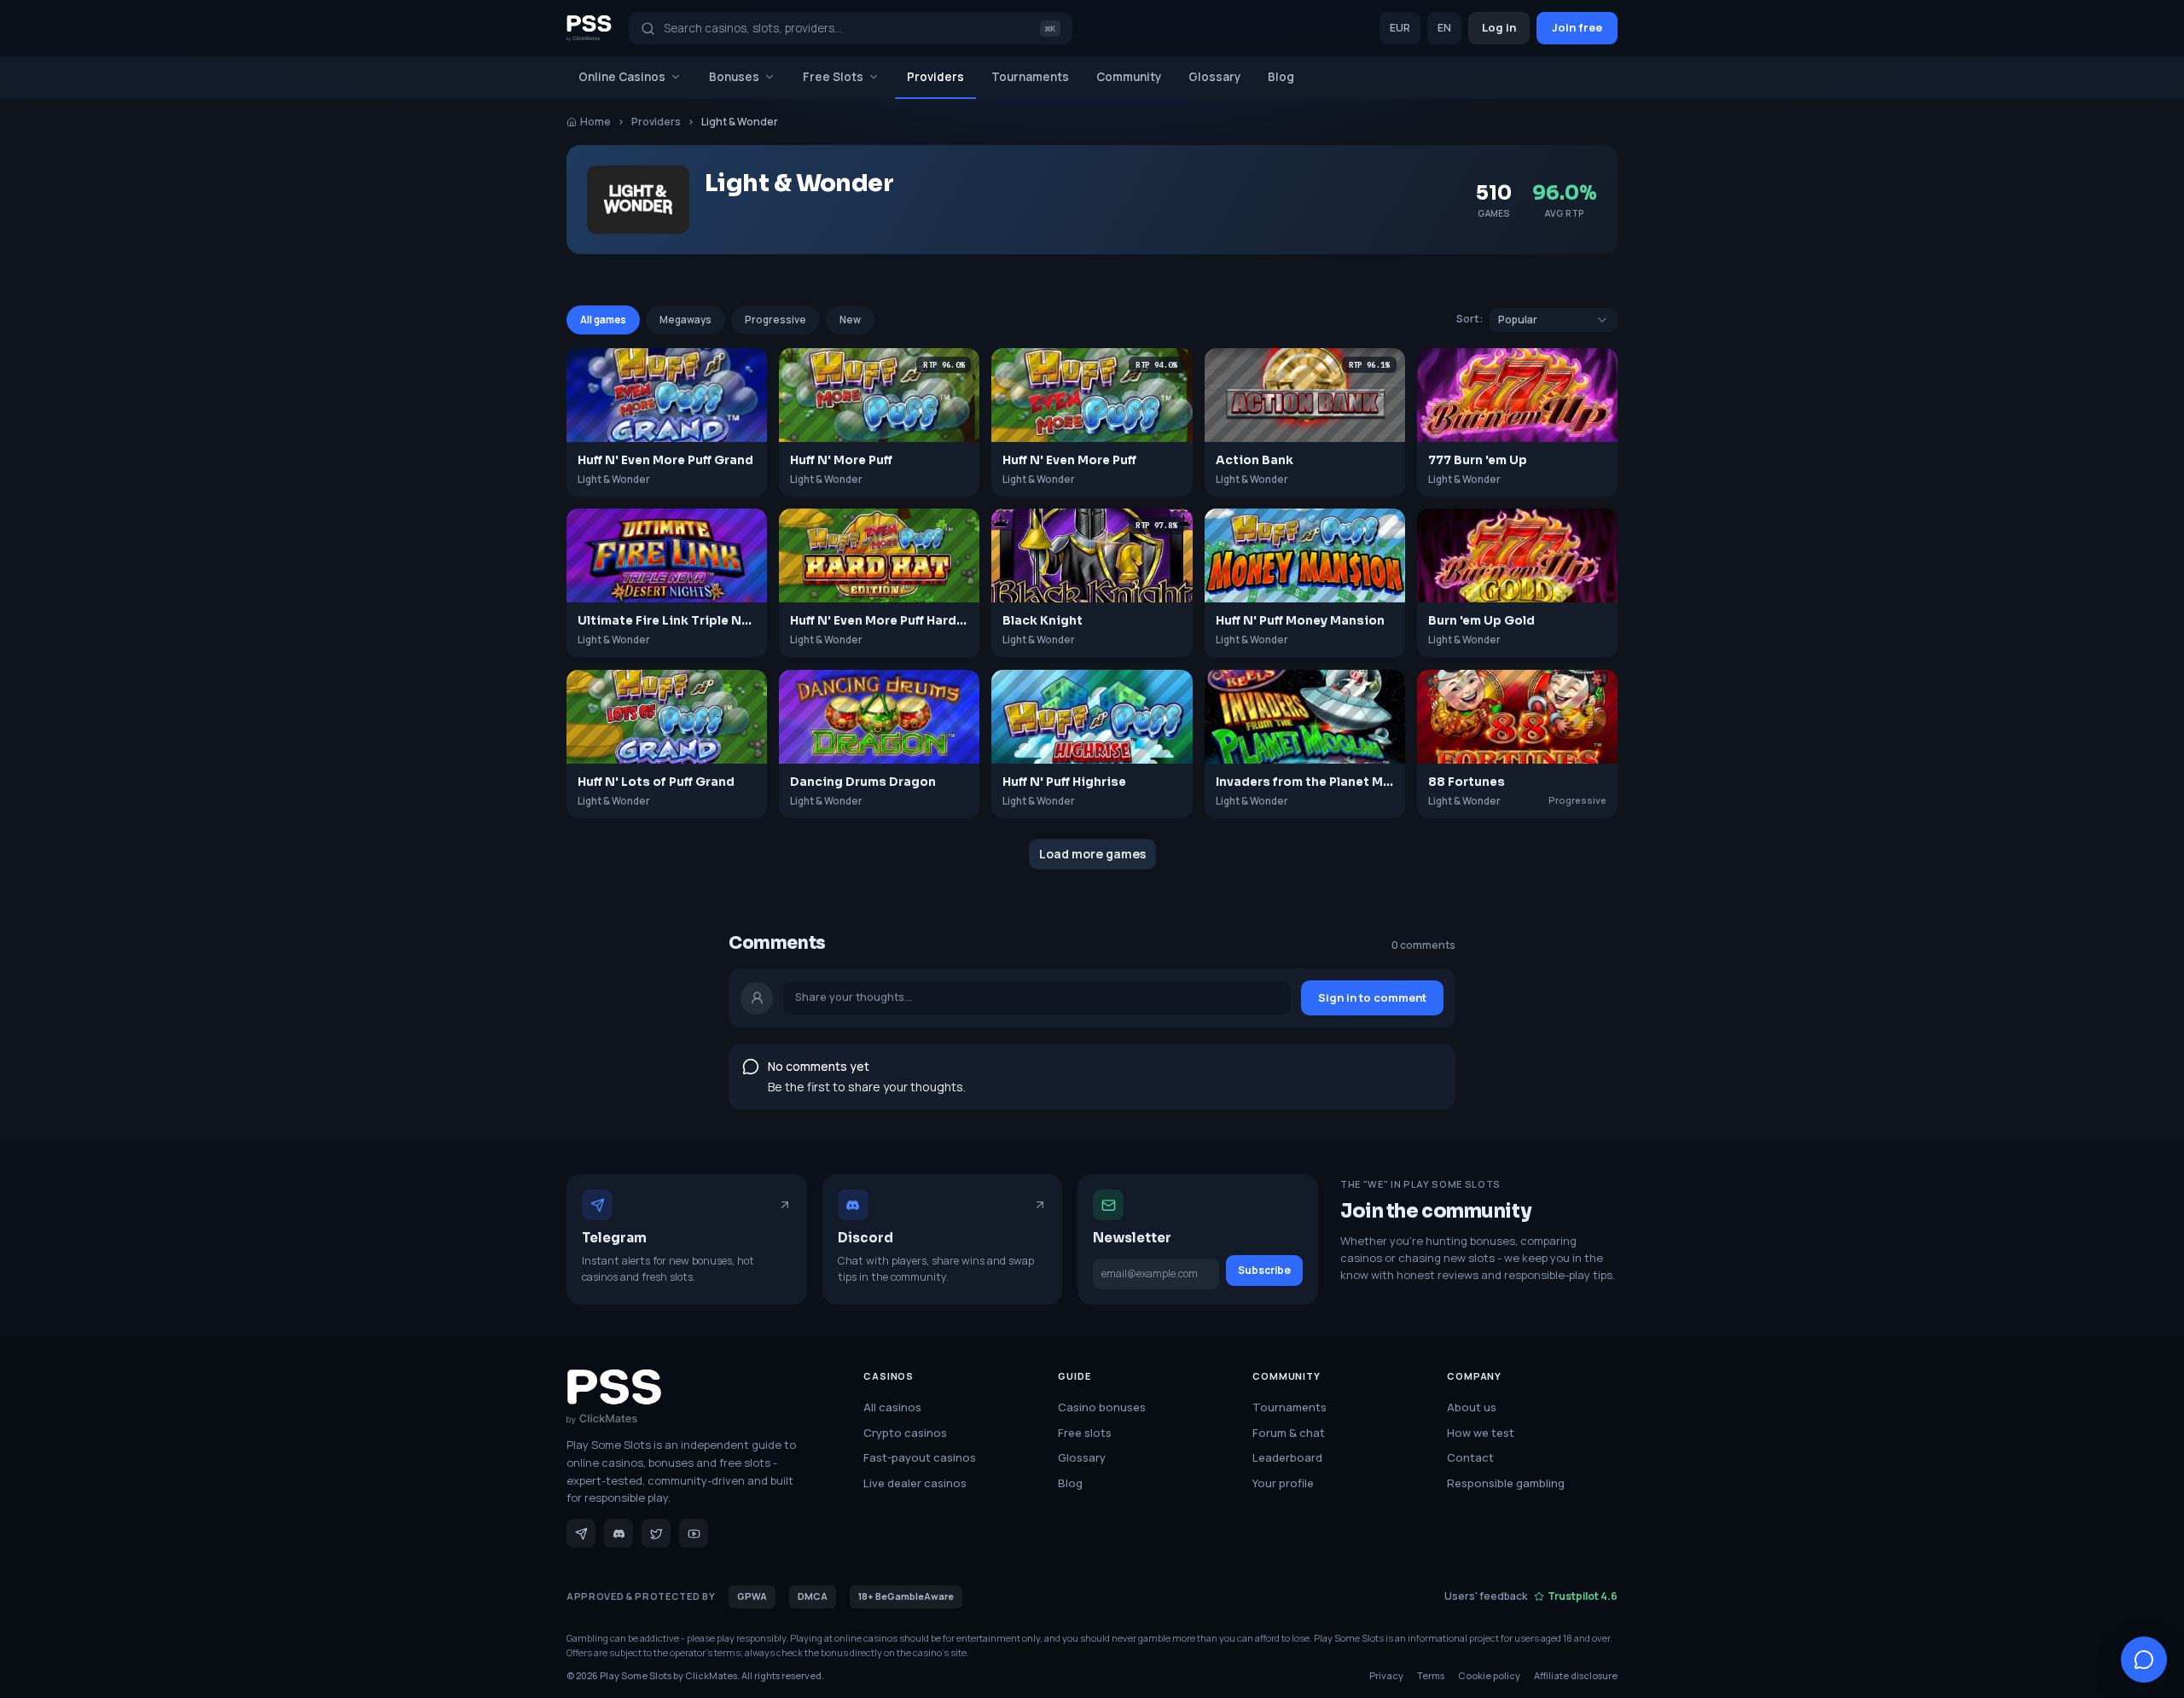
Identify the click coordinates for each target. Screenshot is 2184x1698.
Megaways (685, 320)
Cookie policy (1489, 1675)
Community (1129, 77)
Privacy (1386, 1675)
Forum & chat (1289, 1433)
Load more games (1092, 854)
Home (595, 122)
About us (1472, 1407)
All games (603, 320)
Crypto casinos (905, 1433)
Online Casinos (622, 77)
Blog (1281, 77)
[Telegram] (581, 1533)
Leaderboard (1287, 1457)
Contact (1470, 1457)
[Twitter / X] (656, 1533)
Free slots (1085, 1433)
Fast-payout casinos (920, 1457)
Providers (935, 77)
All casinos (892, 1407)
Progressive (775, 320)
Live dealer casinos (915, 1483)
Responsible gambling (1506, 1483)
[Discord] (619, 1533)
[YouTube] (694, 1533)
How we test (1481, 1433)
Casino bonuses (1102, 1407)
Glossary (1214, 77)
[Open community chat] (2144, 1660)
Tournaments (1030, 77)
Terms (1431, 1675)
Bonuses (734, 77)
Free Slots (833, 77)
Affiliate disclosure (1576, 1675)
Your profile (1283, 1483)
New (850, 320)
